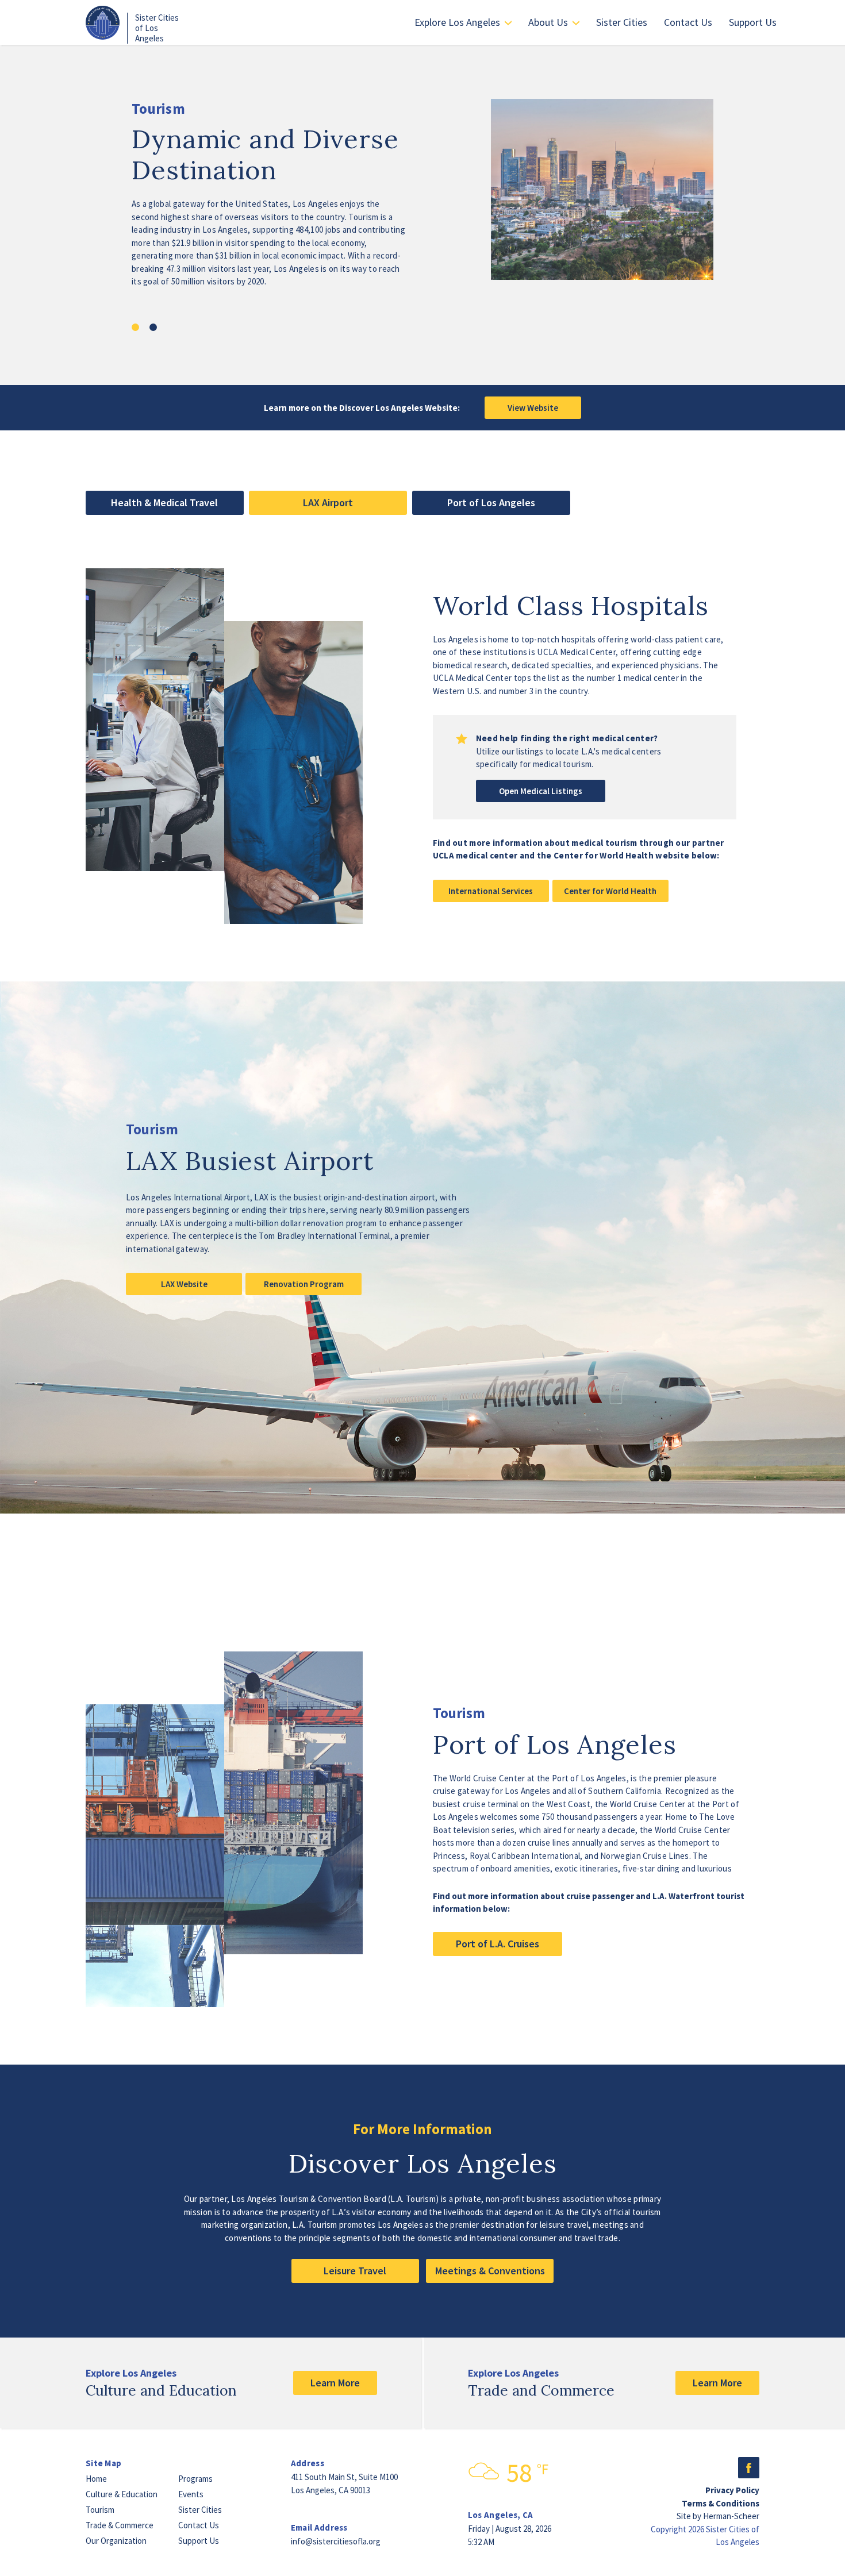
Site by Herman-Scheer (718, 2516)
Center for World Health (610, 891)
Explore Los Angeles (457, 22)
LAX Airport (328, 503)
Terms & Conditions (721, 2503)
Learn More (335, 2383)
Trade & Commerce (120, 2525)
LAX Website (184, 1284)
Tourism (100, 2510)
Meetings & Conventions (490, 2271)
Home (96, 2479)
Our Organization (116, 2541)
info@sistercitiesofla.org (336, 2541)
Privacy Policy (732, 2490)
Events (191, 2494)
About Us (548, 22)
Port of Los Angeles (491, 503)
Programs (195, 2479)
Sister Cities (622, 22)
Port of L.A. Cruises (498, 1944)
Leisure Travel (355, 2271)
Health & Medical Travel (164, 503)
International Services (491, 891)
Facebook (749, 2468)
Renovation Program (304, 1284)
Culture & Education (122, 2494)
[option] (422, 215)
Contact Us (688, 22)
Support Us (753, 22)
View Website (533, 408)
